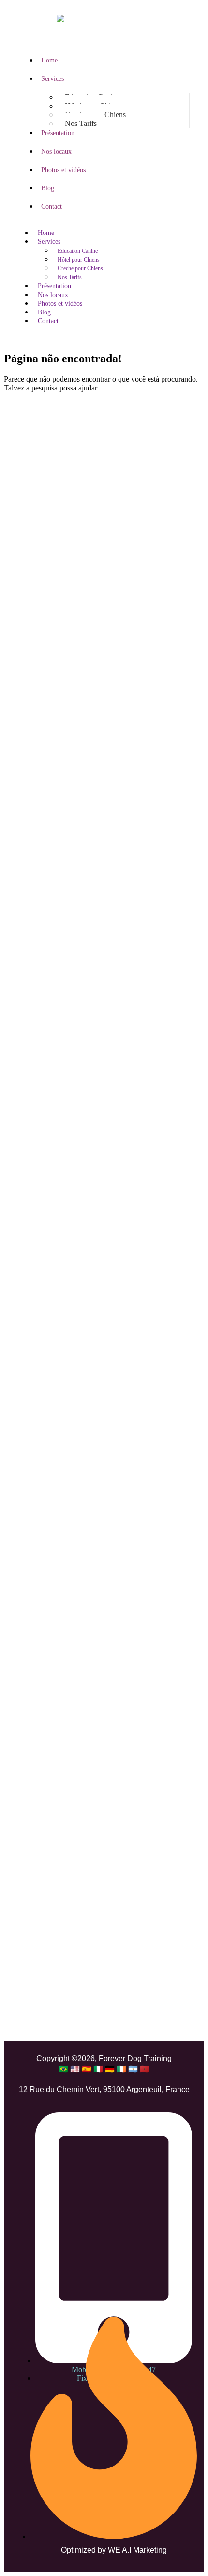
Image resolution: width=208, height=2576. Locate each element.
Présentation (58, 133)
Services (52, 79)
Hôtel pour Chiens (79, 260)
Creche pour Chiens (80, 268)
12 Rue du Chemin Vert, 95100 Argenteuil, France (104, 2089)
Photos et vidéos (63, 170)
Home (49, 60)
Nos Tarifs (81, 123)
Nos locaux (56, 151)
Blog (48, 188)
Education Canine (78, 251)
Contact (52, 207)
